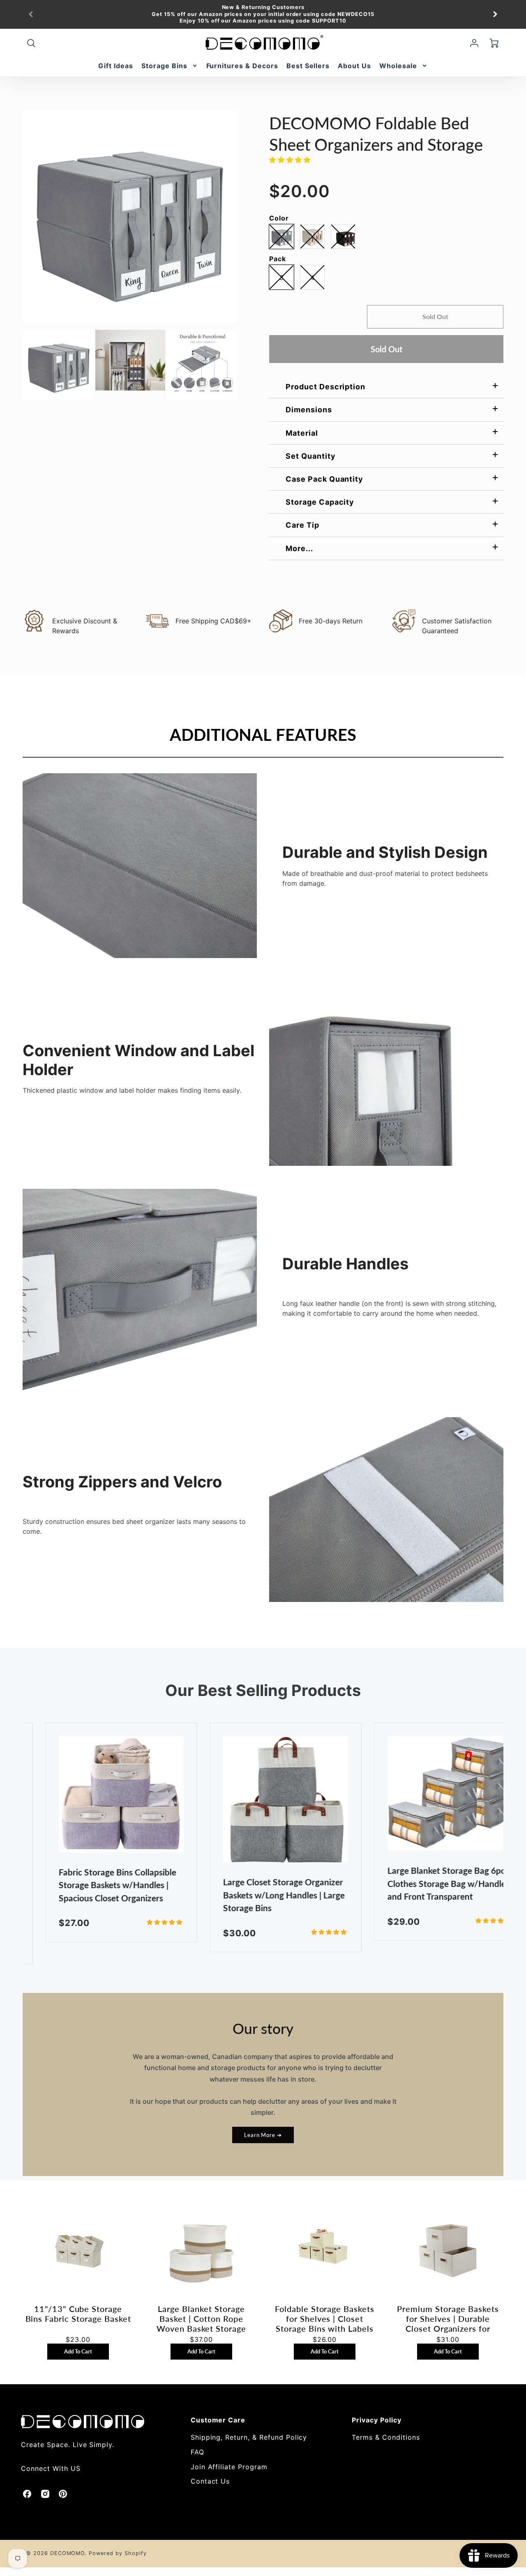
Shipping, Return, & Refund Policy (249, 2437)
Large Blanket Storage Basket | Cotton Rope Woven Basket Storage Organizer (201, 2319)
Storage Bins (164, 66)
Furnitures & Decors (242, 66)
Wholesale (398, 66)
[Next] (495, 14)
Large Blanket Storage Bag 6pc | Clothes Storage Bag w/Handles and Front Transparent (426, 1883)
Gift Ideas (116, 66)
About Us (354, 66)
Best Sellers (308, 66)
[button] (291, 160)
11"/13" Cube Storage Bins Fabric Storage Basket (78, 2314)
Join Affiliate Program (229, 2467)
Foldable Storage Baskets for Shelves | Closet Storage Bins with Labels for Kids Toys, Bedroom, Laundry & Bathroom (325, 2319)
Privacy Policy (376, 2420)
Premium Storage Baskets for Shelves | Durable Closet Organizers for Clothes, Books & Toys (448, 2319)
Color (279, 218)
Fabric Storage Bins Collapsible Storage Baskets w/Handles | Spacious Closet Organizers (95, 1885)
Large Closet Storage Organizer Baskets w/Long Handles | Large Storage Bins (261, 1895)
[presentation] (15, 365)
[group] (263, 14)
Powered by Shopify (118, 2553)
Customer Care (218, 2420)
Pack (278, 259)
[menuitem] (116, 66)
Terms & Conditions (386, 2437)
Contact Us (210, 2481)
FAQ (197, 2452)
